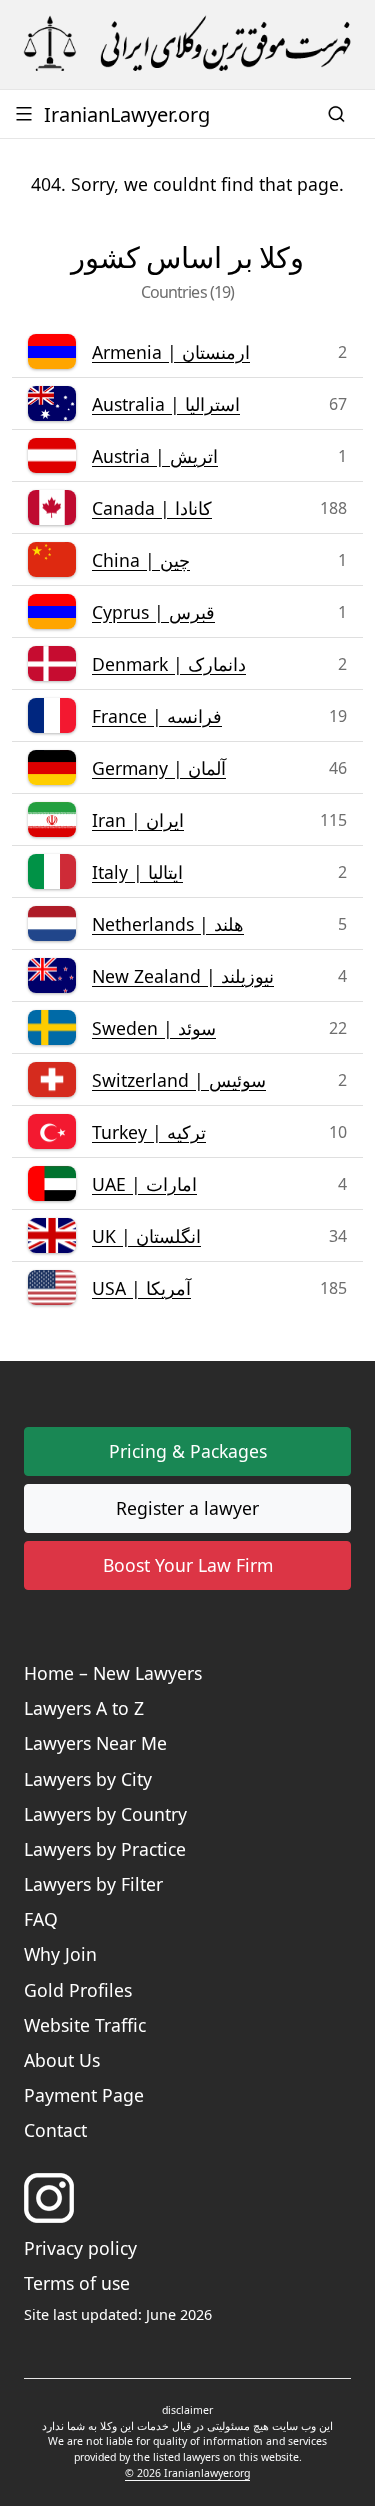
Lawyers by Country (105, 1814)
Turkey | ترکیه (149, 1132)
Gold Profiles (78, 1990)
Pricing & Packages (188, 1451)
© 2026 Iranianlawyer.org (187, 2473)
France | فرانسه (157, 716)
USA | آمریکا (141, 1288)
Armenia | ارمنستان (171, 352)
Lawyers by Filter (93, 1884)
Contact (55, 2130)
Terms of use (77, 2283)
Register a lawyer (187, 1508)
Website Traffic (85, 2025)
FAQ (41, 1919)
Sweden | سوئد (154, 1028)
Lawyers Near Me (95, 1743)
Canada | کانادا (152, 508)
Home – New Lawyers (113, 1673)
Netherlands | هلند (168, 924)
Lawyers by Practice (105, 1849)
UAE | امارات (144, 1184)
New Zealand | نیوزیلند (183, 976)
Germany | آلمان (159, 768)
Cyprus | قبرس (153, 612)
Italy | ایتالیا (137, 872)
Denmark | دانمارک (169, 664)
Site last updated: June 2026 (118, 2314)
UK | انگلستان (146, 1236)
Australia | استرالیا (166, 404)
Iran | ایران (138, 820)
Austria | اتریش (155, 456)
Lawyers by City (88, 1779)
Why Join (60, 1954)
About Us (62, 2060)
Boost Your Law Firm (188, 1565)
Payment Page (84, 2095)
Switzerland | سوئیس (179, 1080)
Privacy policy (80, 2248)
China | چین (141, 560)
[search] (339, 114)
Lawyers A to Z (84, 1708)
